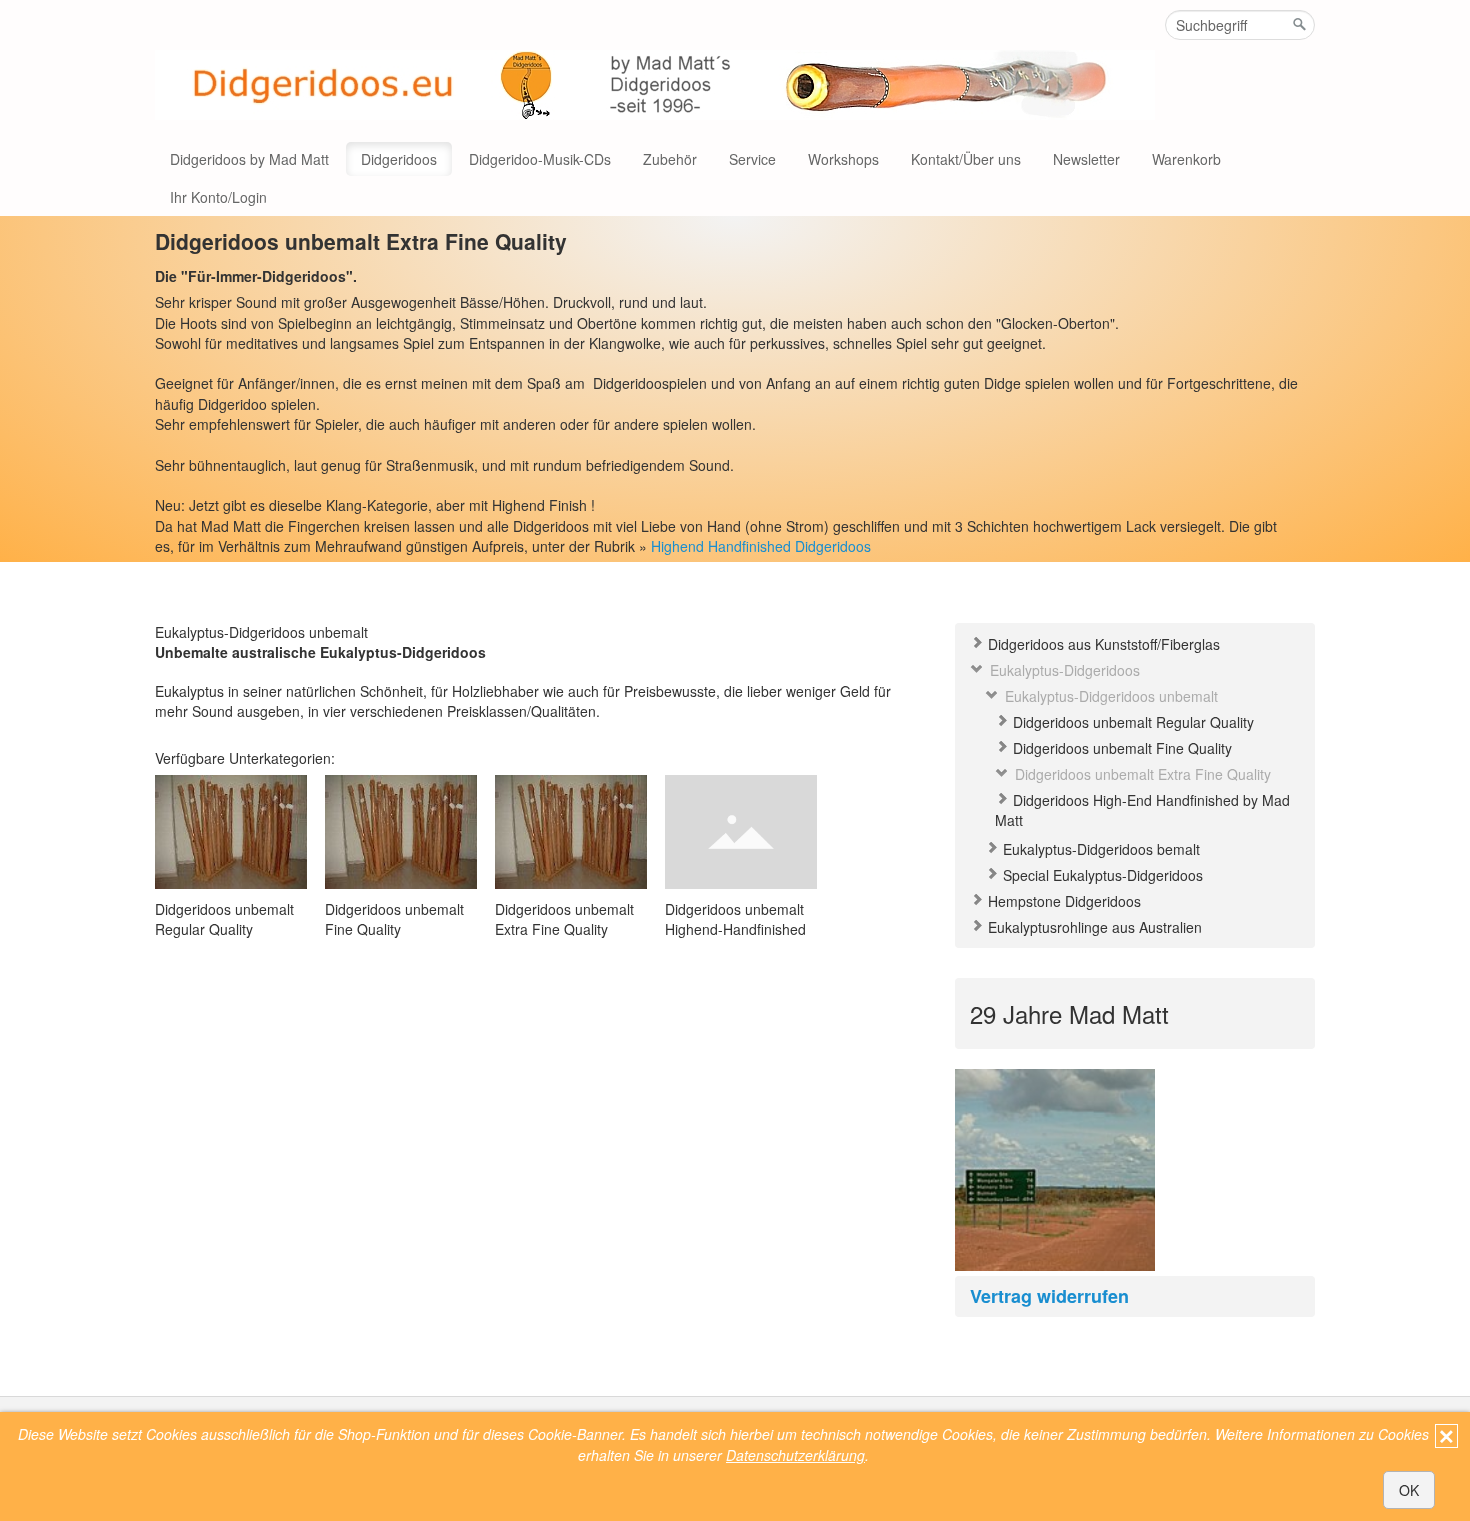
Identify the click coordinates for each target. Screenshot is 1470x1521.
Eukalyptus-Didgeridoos (1063, 670)
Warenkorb (1186, 159)
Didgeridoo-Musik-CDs (540, 159)
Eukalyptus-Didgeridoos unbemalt (1109, 696)
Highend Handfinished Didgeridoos (761, 546)
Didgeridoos (399, 159)
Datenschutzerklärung (795, 1455)
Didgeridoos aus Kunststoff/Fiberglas (1102, 644)
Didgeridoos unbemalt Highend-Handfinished (735, 919)
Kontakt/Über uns (966, 159)
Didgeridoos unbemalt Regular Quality (1131, 722)
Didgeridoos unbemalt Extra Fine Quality (1141, 774)
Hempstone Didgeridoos (1062, 901)
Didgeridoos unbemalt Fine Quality (1120, 748)
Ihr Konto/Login (218, 197)
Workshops (843, 159)
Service (752, 159)
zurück (954, 1184)
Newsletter (1086, 159)
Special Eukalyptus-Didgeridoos (1101, 875)
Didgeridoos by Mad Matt (249, 159)
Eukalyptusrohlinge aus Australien (1093, 927)
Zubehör (670, 159)
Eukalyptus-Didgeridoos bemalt (1099, 849)
